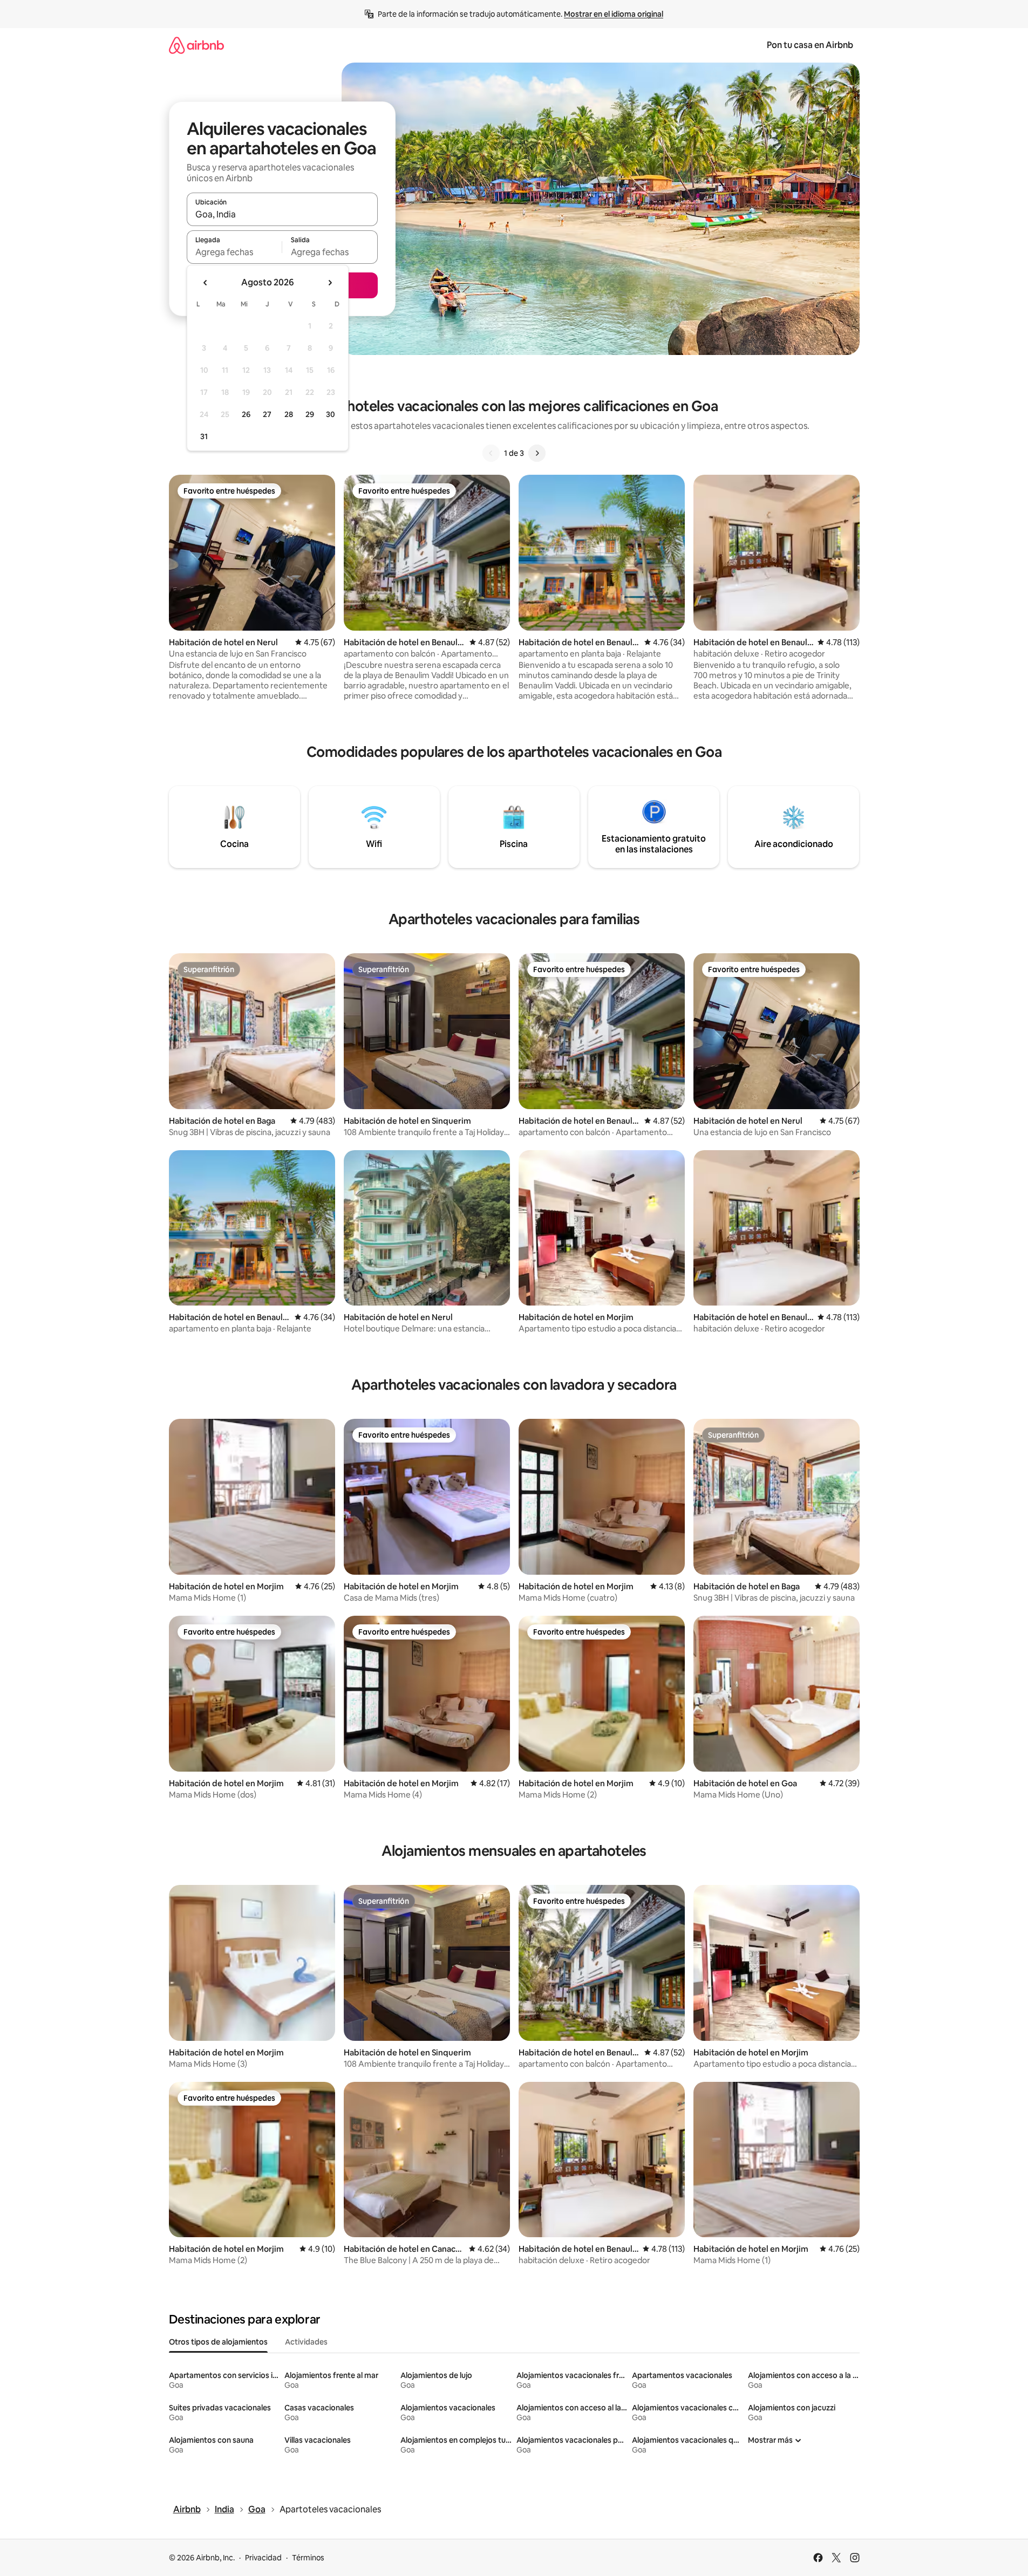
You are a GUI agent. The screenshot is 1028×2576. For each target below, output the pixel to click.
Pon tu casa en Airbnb (810, 45)
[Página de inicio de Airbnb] (196, 45)
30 (331, 414)
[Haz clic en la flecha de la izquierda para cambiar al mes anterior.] (206, 283)
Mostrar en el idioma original (614, 14)
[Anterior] (491, 453)
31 (204, 436)
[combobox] (282, 214)
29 (310, 414)
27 (267, 414)
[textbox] (234, 252)
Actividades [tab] (306, 2342)
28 (289, 414)
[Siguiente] (537, 453)
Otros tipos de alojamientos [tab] (218, 2342)
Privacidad (263, 2558)
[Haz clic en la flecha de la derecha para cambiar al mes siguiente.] (330, 283)
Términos (308, 2558)
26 (246, 414)
